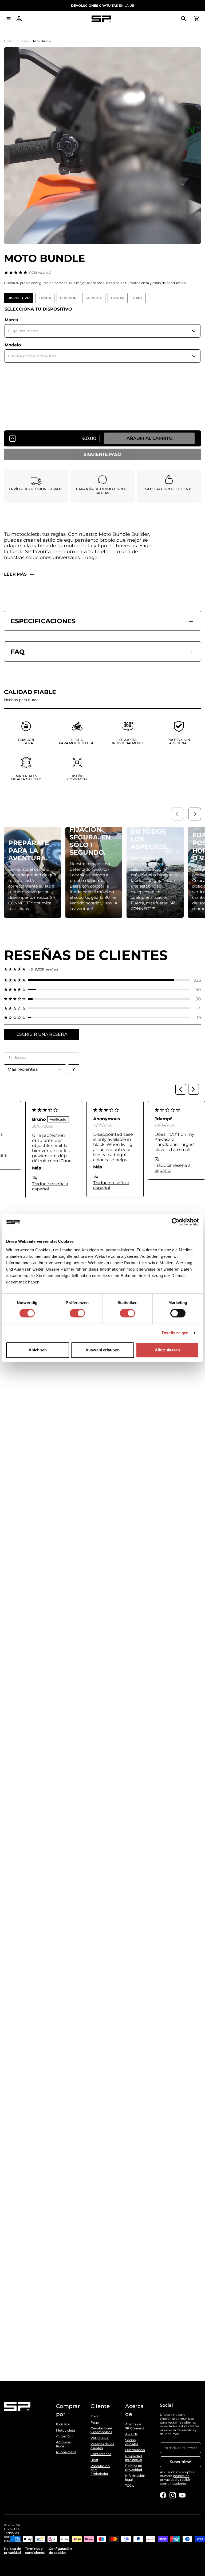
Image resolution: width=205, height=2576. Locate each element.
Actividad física (64, 2444)
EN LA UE (102, 5)
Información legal (135, 2478)
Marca (11, 320)
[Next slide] (195, 814)
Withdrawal (100, 2438)
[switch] (77, 1313)
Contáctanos (101, 2454)
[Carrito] (196, 19)
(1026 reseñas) (40, 272)
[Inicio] (101, 19)
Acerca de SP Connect (135, 2426)
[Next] (194, 1089)
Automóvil (65, 2436)
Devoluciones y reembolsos (101, 2430)
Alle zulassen (167, 1350)
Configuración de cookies (60, 2551)
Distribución (135, 2450)
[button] (102, 980)
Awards (131, 2434)
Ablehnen (38, 1350)
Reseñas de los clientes (102, 2446)
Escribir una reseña (42, 1034)
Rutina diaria (66, 2452)
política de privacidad (175, 2478)
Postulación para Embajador (100, 2470)
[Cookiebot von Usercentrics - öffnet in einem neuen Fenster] (176, 1222)
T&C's (130, 2486)
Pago (95, 2422)
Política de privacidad (134, 2468)
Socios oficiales (132, 2442)
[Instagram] (173, 2495)
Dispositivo (19, 298)
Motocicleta (66, 2430)
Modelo (13, 345)
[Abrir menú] (9, 19)
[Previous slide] (178, 814)
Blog (94, 2460)
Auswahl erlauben (102, 1350)
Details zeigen (175, 1333)
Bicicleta (63, 2424)
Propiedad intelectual (134, 2458)
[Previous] (181, 1089)
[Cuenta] (19, 19)
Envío (95, 2416)
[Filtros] (74, 1069)
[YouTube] (182, 2495)
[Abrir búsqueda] (184, 19)
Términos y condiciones (35, 2551)
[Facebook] (163, 2495)
